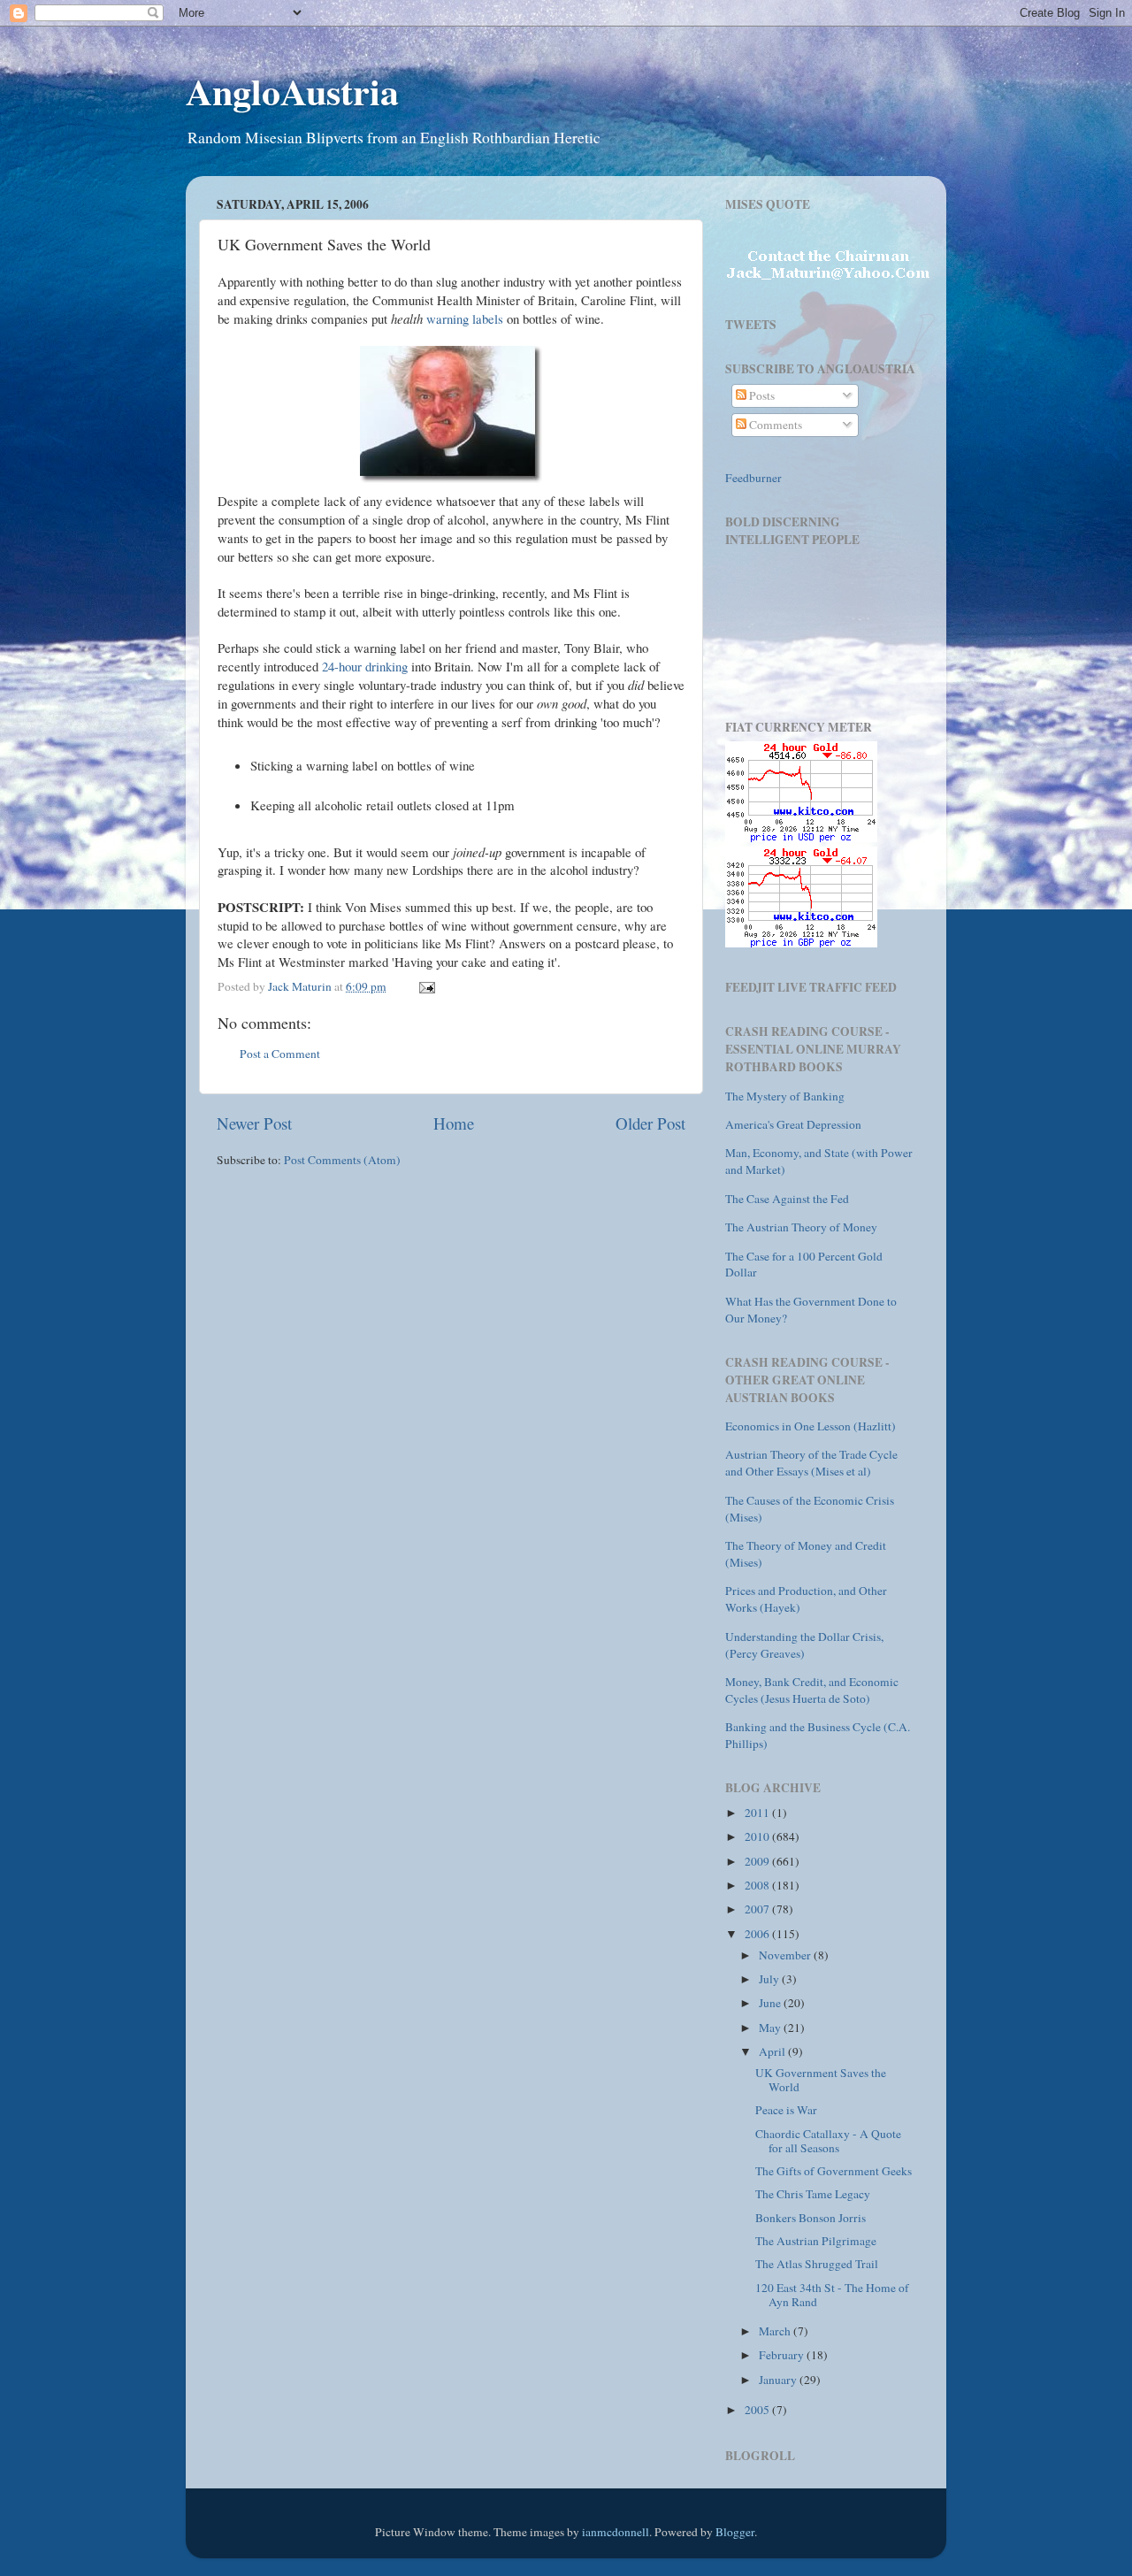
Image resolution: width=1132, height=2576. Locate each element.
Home (454, 1123)
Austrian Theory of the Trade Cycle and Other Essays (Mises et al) (811, 1463)
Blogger (735, 2532)
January (779, 2380)
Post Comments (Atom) (342, 1160)
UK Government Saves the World (821, 2080)
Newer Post (254, 1123)
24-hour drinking (367, 666)
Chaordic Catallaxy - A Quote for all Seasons (828, 2141)
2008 (758, 1885)
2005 (758, 2410)
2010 (758, 1836)
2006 (758, 1934)
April (773, 2051)
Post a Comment (280, 1054)
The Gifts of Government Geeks (834, 2171)
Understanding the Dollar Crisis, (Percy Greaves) (804, 1645)
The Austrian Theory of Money (801, 1227)
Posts (761, 395)
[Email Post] (425, 986)
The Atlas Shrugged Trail (817, 2264)
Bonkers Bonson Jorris (811, 2218)
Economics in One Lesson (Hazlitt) (811, 1426)
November (786, 1955)
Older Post (650, 1123)
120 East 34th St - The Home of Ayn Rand (832, 2295)
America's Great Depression (793, 1124)
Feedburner (753, 478)
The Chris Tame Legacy (813, 2194)
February (783, 2355)
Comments (774, 425)
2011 (758, 1813)
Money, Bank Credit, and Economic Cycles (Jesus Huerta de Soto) (812, 1690)
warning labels (465, 318)
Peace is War (786, 2110)
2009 (758, 1861)
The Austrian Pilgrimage (816, 2241)
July (770, 1979)
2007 (758, 1909)
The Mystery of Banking (785, 1096)
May (771, 2028)
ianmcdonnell (616, 2532)
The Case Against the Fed (787, 1199)
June (771, 2003)
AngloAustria (292, 91)
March (776, 2331)
